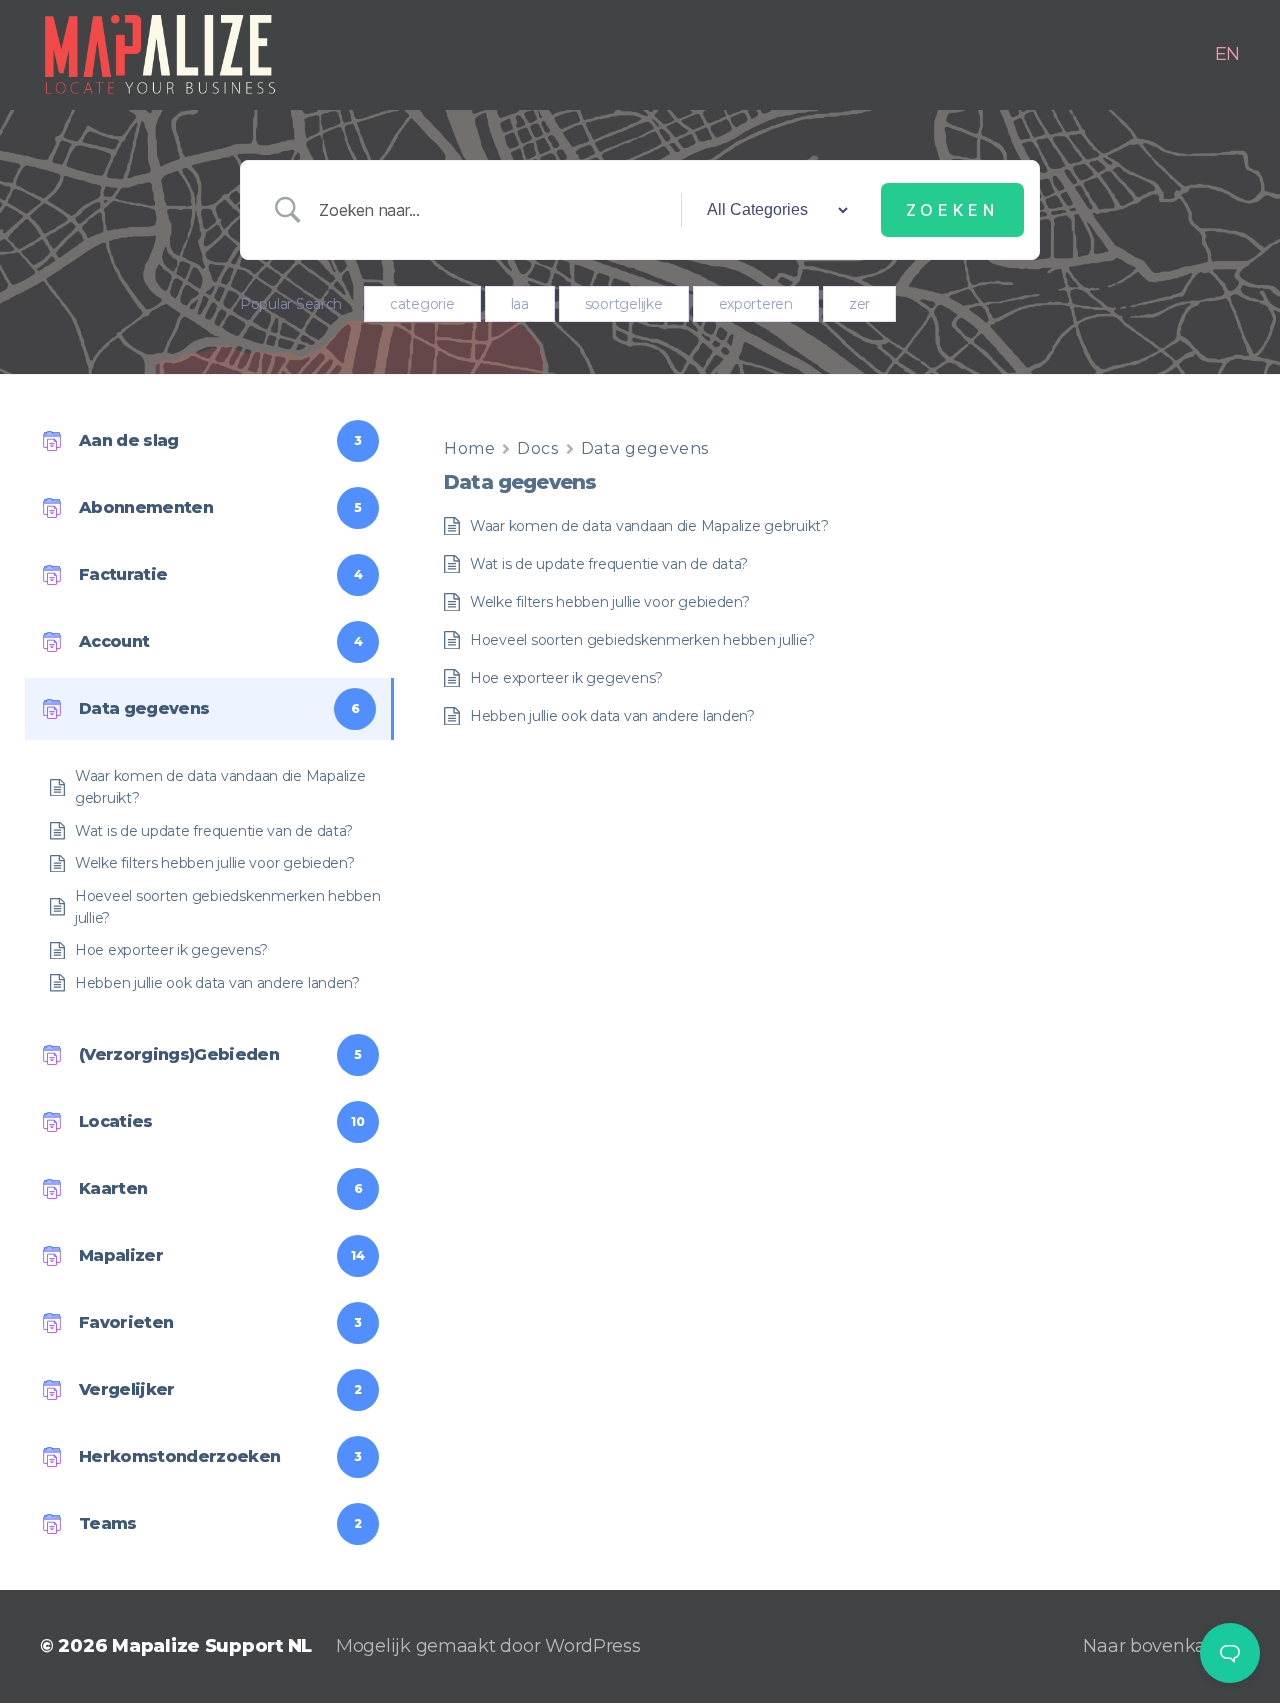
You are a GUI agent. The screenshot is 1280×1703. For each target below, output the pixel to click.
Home (469, 448)
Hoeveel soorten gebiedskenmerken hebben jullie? (227, 907)
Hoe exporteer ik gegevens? (171, 950)
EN (1227, 54)
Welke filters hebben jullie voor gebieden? (215, 863)
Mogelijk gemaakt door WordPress (488, 1646)
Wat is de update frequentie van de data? (214, 831)
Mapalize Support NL (212, 1646)
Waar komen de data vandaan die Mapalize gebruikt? (220, 787)
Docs (537, 448)
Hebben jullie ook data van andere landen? (217, 983)
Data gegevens (645, 448)
